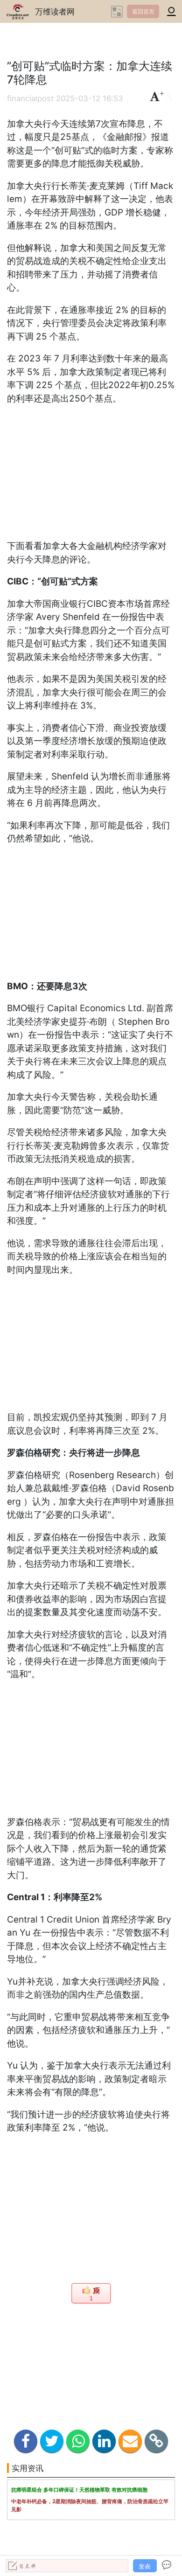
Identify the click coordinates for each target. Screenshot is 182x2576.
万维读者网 (55, 11)
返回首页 (143, 11)
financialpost (30, 98)
